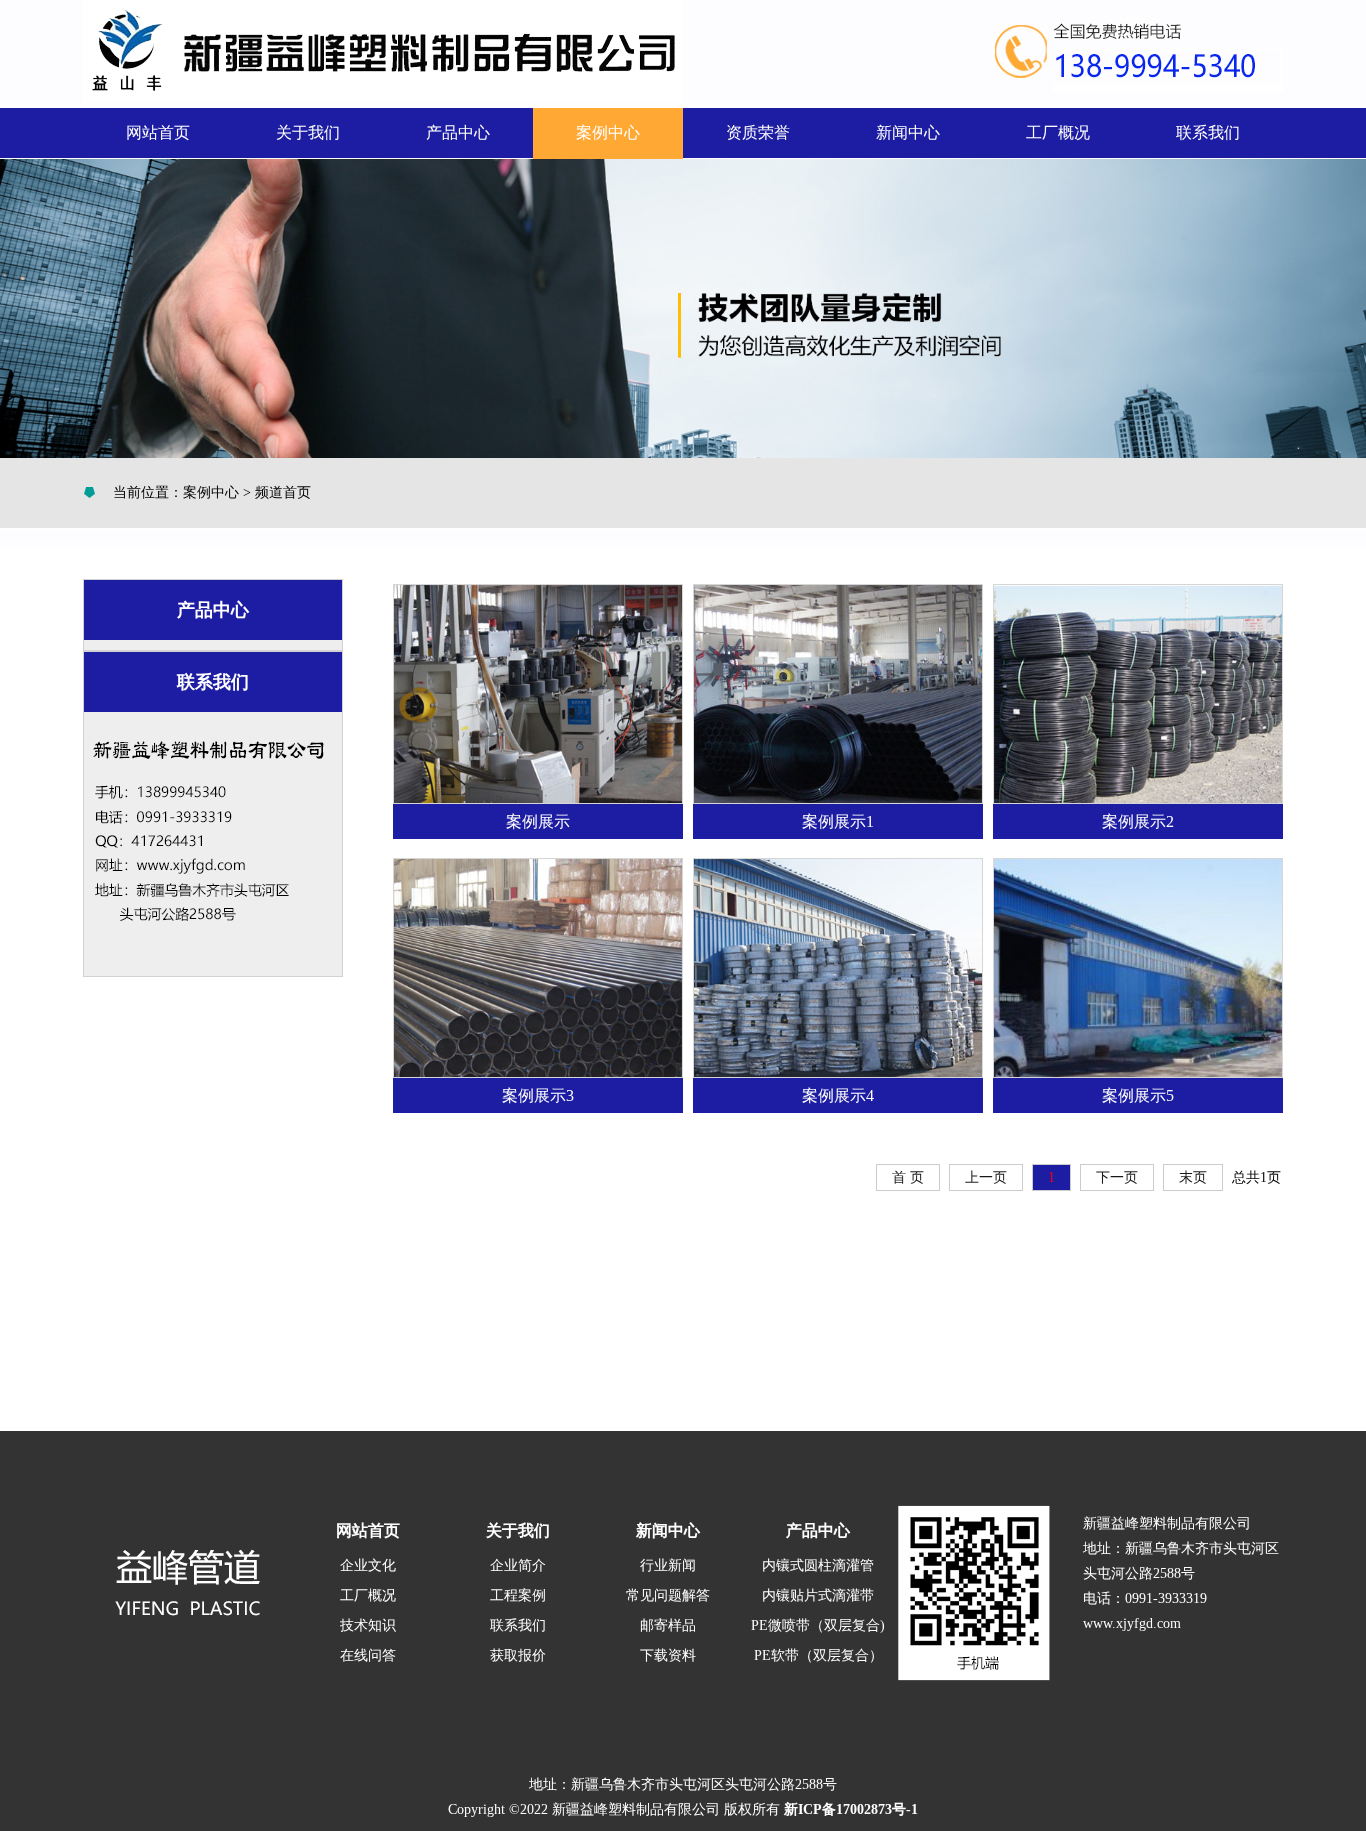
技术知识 (368, 1625)
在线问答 (368, 1655)
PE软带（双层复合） (818, 1655)
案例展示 (538, 821)
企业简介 (518, 1565)
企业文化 (368, 1565)
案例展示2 (1138, 821)
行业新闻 (668, 1565)
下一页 (1117, 1177)
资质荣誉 (758, 132)
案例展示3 (538, 1095)
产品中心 (458, 132)
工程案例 (518, 1595)
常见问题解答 (668, 1595)
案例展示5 (1138, 1095)
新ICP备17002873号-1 (851, 1809)
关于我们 (308, 132)
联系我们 (1208, 132)
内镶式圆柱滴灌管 (818, 1565)
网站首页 (158, 132)
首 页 (908, 1177)
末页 (1193, 1177)
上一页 (986, 1177)
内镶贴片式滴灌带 (818, 1595)
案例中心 (608, 132)
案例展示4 (838, 1095)
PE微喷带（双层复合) (818, 1625)
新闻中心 (908, 132)
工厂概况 (1058, 132)
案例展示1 (838, 821)
